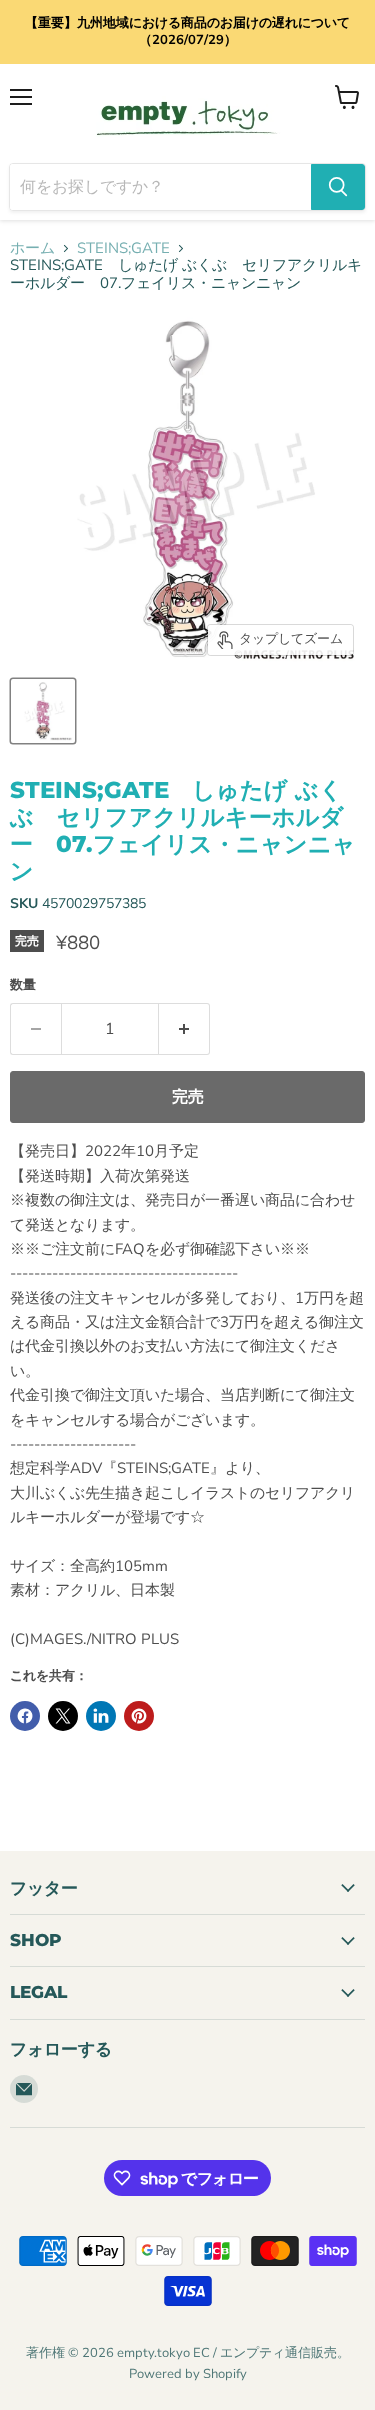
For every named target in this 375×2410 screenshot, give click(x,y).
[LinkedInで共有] (101, 1716)
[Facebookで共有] (25, 1716)
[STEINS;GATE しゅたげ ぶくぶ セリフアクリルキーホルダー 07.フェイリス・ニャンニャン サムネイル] (43, 711)
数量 (23, 985)
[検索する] (338, 187)
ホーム (32, 248)
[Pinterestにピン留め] (139, 1716)
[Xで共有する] (63, 1716)
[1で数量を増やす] (184, 1029)
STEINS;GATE (123, 248)
